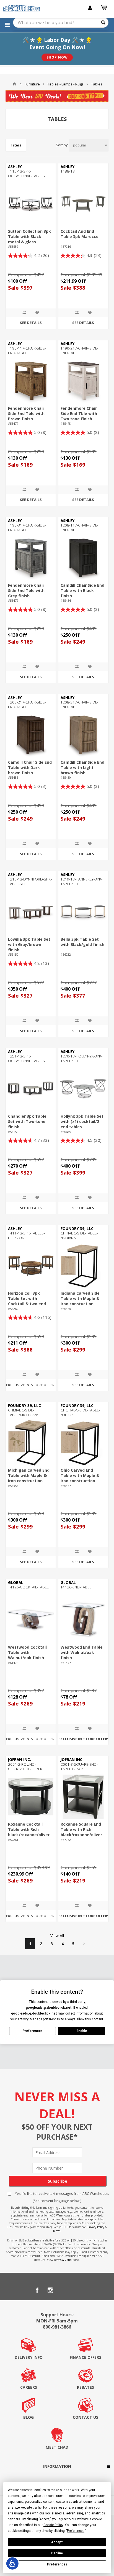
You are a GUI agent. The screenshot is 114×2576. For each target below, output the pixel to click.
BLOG (28, 2417)
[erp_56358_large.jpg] (83, 1266)
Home (14, 84)
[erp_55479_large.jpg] (31, 558)
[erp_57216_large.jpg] (83, 204)
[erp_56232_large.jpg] (83, 912)
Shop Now (57, 57)
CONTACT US (85, 2417)
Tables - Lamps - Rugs (65, 84)
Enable (82, 2031)
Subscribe (58, 2181)
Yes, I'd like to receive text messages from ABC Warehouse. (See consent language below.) (62, 2197)
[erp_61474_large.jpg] (31, 1620)
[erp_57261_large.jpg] (31, 1797)
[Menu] (7, 25)
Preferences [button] (76, 2531)
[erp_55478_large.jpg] (83, 381)
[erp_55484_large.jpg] (83, 558)
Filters (16, 145)
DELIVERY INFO (29, 2357)
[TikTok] (77, 2290)
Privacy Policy (96, 2227)
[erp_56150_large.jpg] (31, 912)
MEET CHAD (57, 2447)
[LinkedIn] (64, 2290)
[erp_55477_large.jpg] (31, 381)
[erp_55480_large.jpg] (83, 735)
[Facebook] (37, 2290)
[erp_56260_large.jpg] (31, 1266)
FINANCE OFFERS (85, 2357)
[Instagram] (50, 2290)
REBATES (85, 2387)
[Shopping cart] (105, 8)
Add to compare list (24, 313)
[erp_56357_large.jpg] (83, 1443)
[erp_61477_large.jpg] (83, 1620)
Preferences (57, 2564)
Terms (57, 2231)
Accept (57, 2542)
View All (57, 1936)
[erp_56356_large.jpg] (31, 1443)
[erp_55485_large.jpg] (31, 735)
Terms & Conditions (66, 2260)
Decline (57, 2553)
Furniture (32, 84)
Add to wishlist (37, 313)
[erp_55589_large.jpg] (31, 204)
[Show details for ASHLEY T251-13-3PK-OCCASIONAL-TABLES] (31, 1089)
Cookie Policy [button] (53, 2525)
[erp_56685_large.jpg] (83, 1089)
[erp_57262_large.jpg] (83, 1797)
